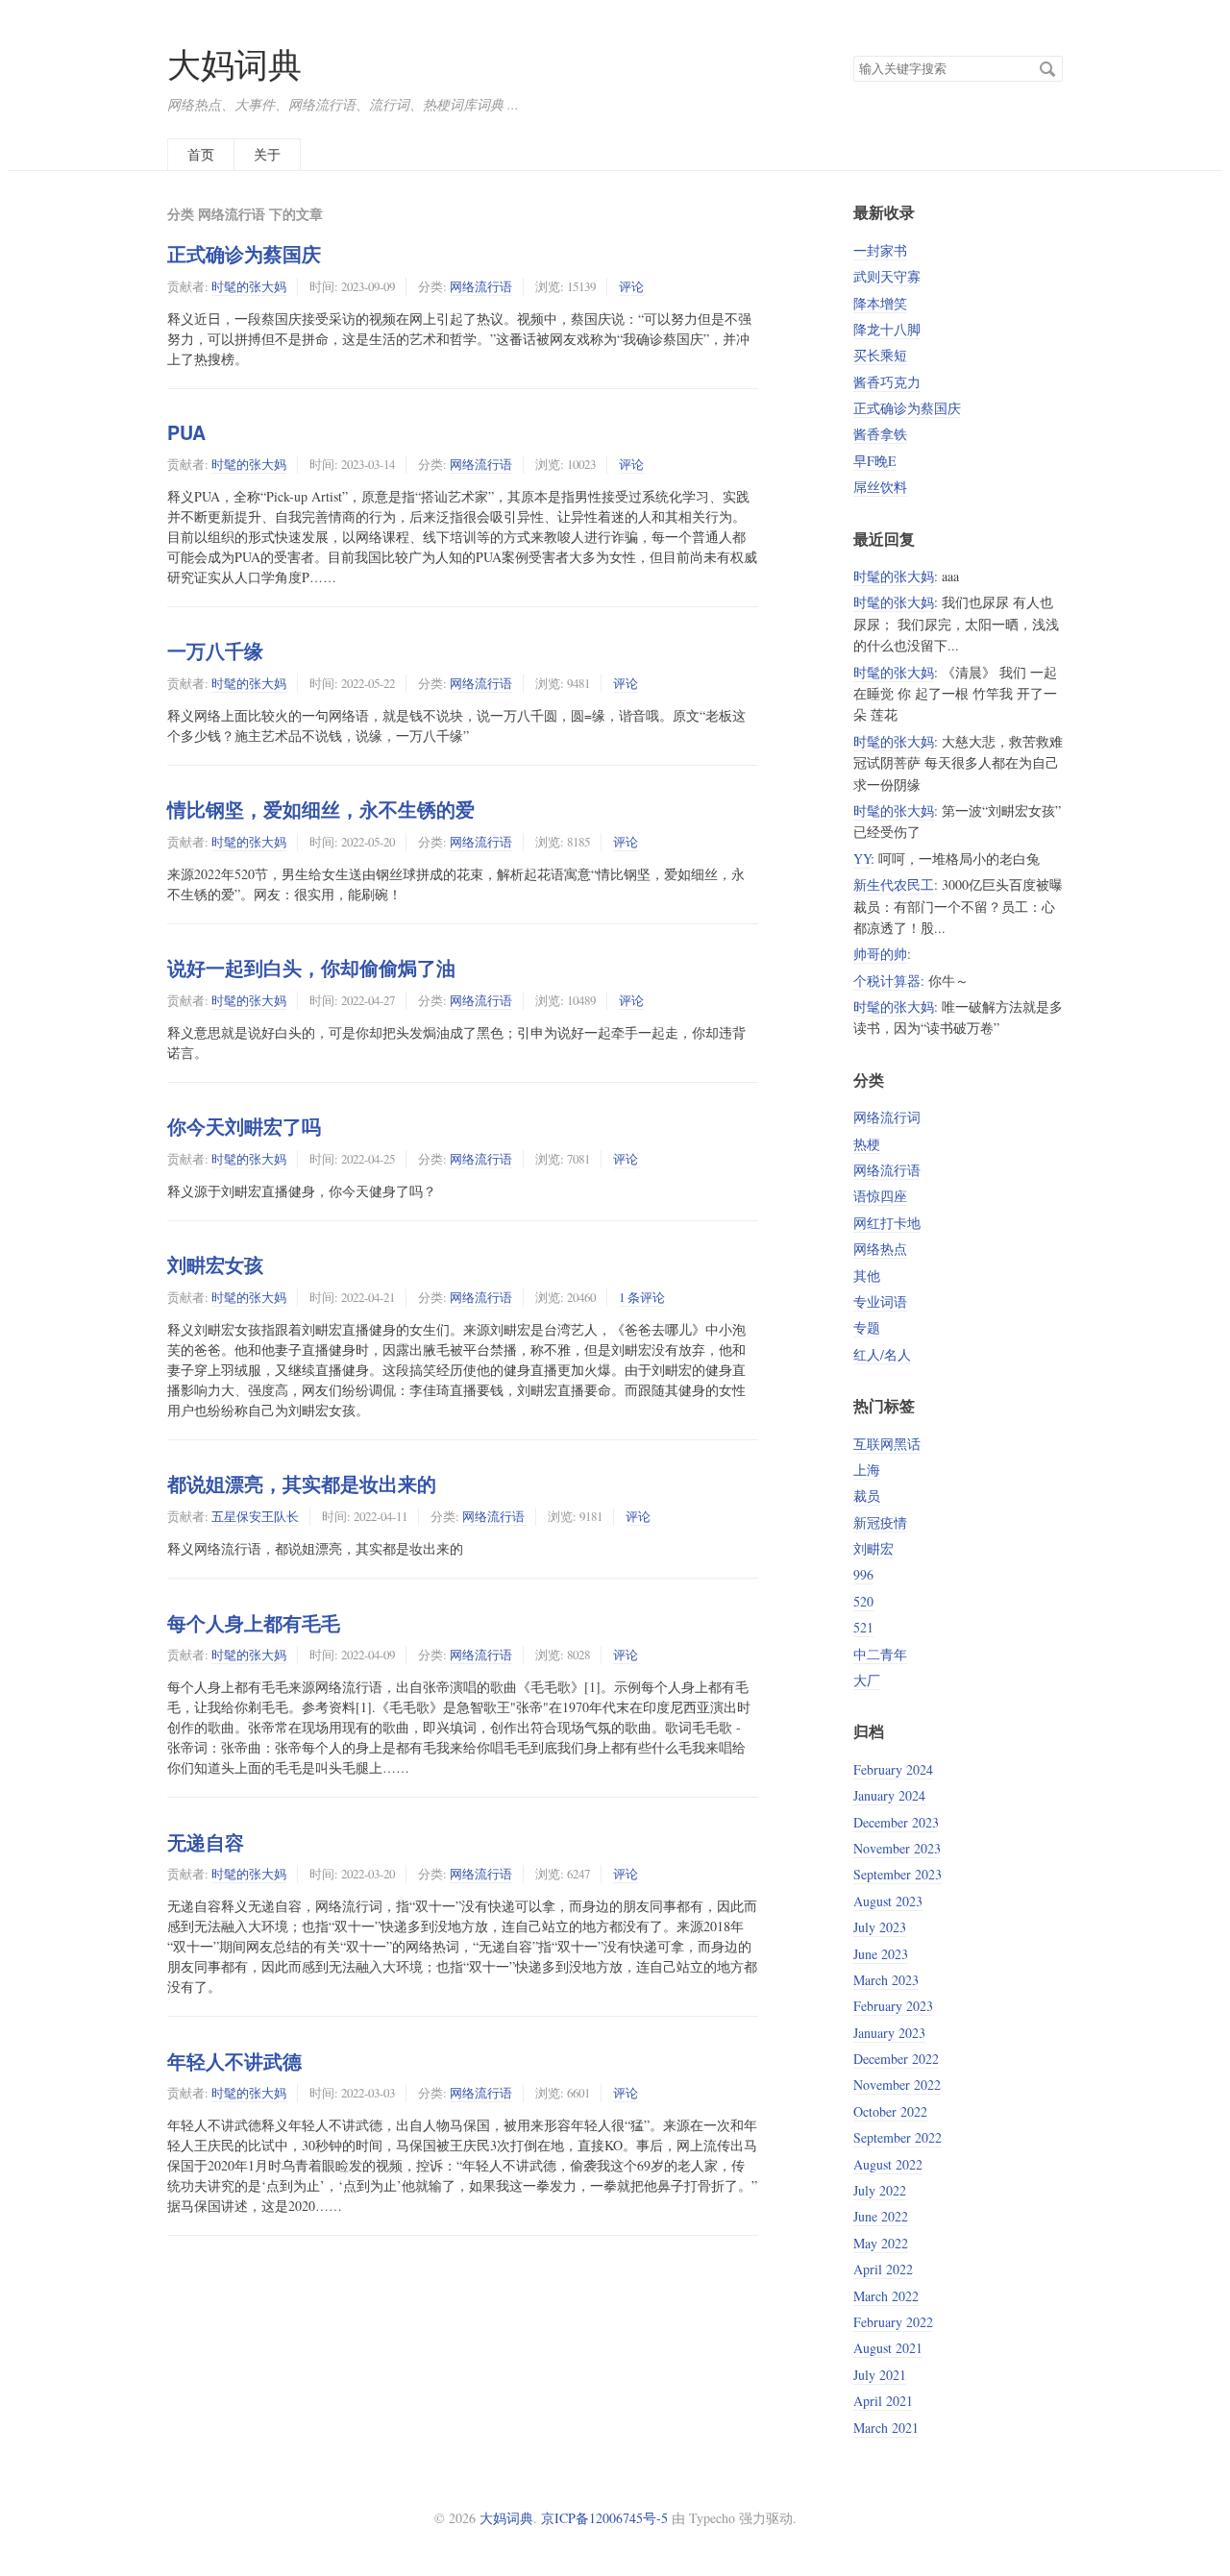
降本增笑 (880, 303)
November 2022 (897, 2085)
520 (863, 1601)
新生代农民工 (894, 884)
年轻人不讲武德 (234, 2061)
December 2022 (896, 2059)
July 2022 (880, 2190)
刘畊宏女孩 (215, 1264)
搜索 (1047, 69)
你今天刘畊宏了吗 (244, 1126)
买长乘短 (880, 355)
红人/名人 (882, 1354)
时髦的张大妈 (249, 286)
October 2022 (890, 2111)
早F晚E (875, 461)
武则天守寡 (887, 276)
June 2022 (881, 2216)
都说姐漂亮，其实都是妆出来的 (302, 1484)
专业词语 (880, 1301)
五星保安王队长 (255, 1516)
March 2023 (886, 1980)
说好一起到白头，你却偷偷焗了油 (311, 968)
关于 (267, 154)
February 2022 (893, 2322)
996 (863, 1574)
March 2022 (886, 2296)
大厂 (867, 1680)
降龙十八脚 (887, 329)
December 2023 (896, 1822)
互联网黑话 (887, 1444)
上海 (867, 1470)
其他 (867, 1276)
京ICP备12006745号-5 (604, 2518)
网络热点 (880, 1249)
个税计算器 (887, 981)
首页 (201, 154)
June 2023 (881, 1954)
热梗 (867, 1144)
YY (862, 859)
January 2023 (889, 2033)
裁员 (867, 1496)
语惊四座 (880, 1196)
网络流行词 (887, 1117)
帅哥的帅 (880, 954)
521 (863, 1627)
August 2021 (888, 2348)
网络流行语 (481, 286)
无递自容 (206, 1842)
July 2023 (880, 1927)
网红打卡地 (887, 1223)
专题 (867, 1327)
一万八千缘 (215, 650)
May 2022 (881, 2243)
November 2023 (897, 1848)
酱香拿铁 (880, 434)
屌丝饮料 (880, 487)
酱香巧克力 (887, 382)
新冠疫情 (880, 1522)
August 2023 (888, 1901)
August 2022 (888, 2164)
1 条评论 (642, 1297)
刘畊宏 (873, 1548)
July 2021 (880, 2375)
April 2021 (883, 2401)
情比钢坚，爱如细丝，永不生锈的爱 (321, 809)
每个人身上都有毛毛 (254, 1623)
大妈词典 (234, 64)
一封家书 (880, 250)
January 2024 (889, 1795)
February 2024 (893, 1769)
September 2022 (898, 2137)
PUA (186, 432)
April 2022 (883, 2269)
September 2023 (898, 1874)
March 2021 (886, 2428)
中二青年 (880, 1654)
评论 (631, 286)
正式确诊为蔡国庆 (244, 254)
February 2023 (893, 2006)
